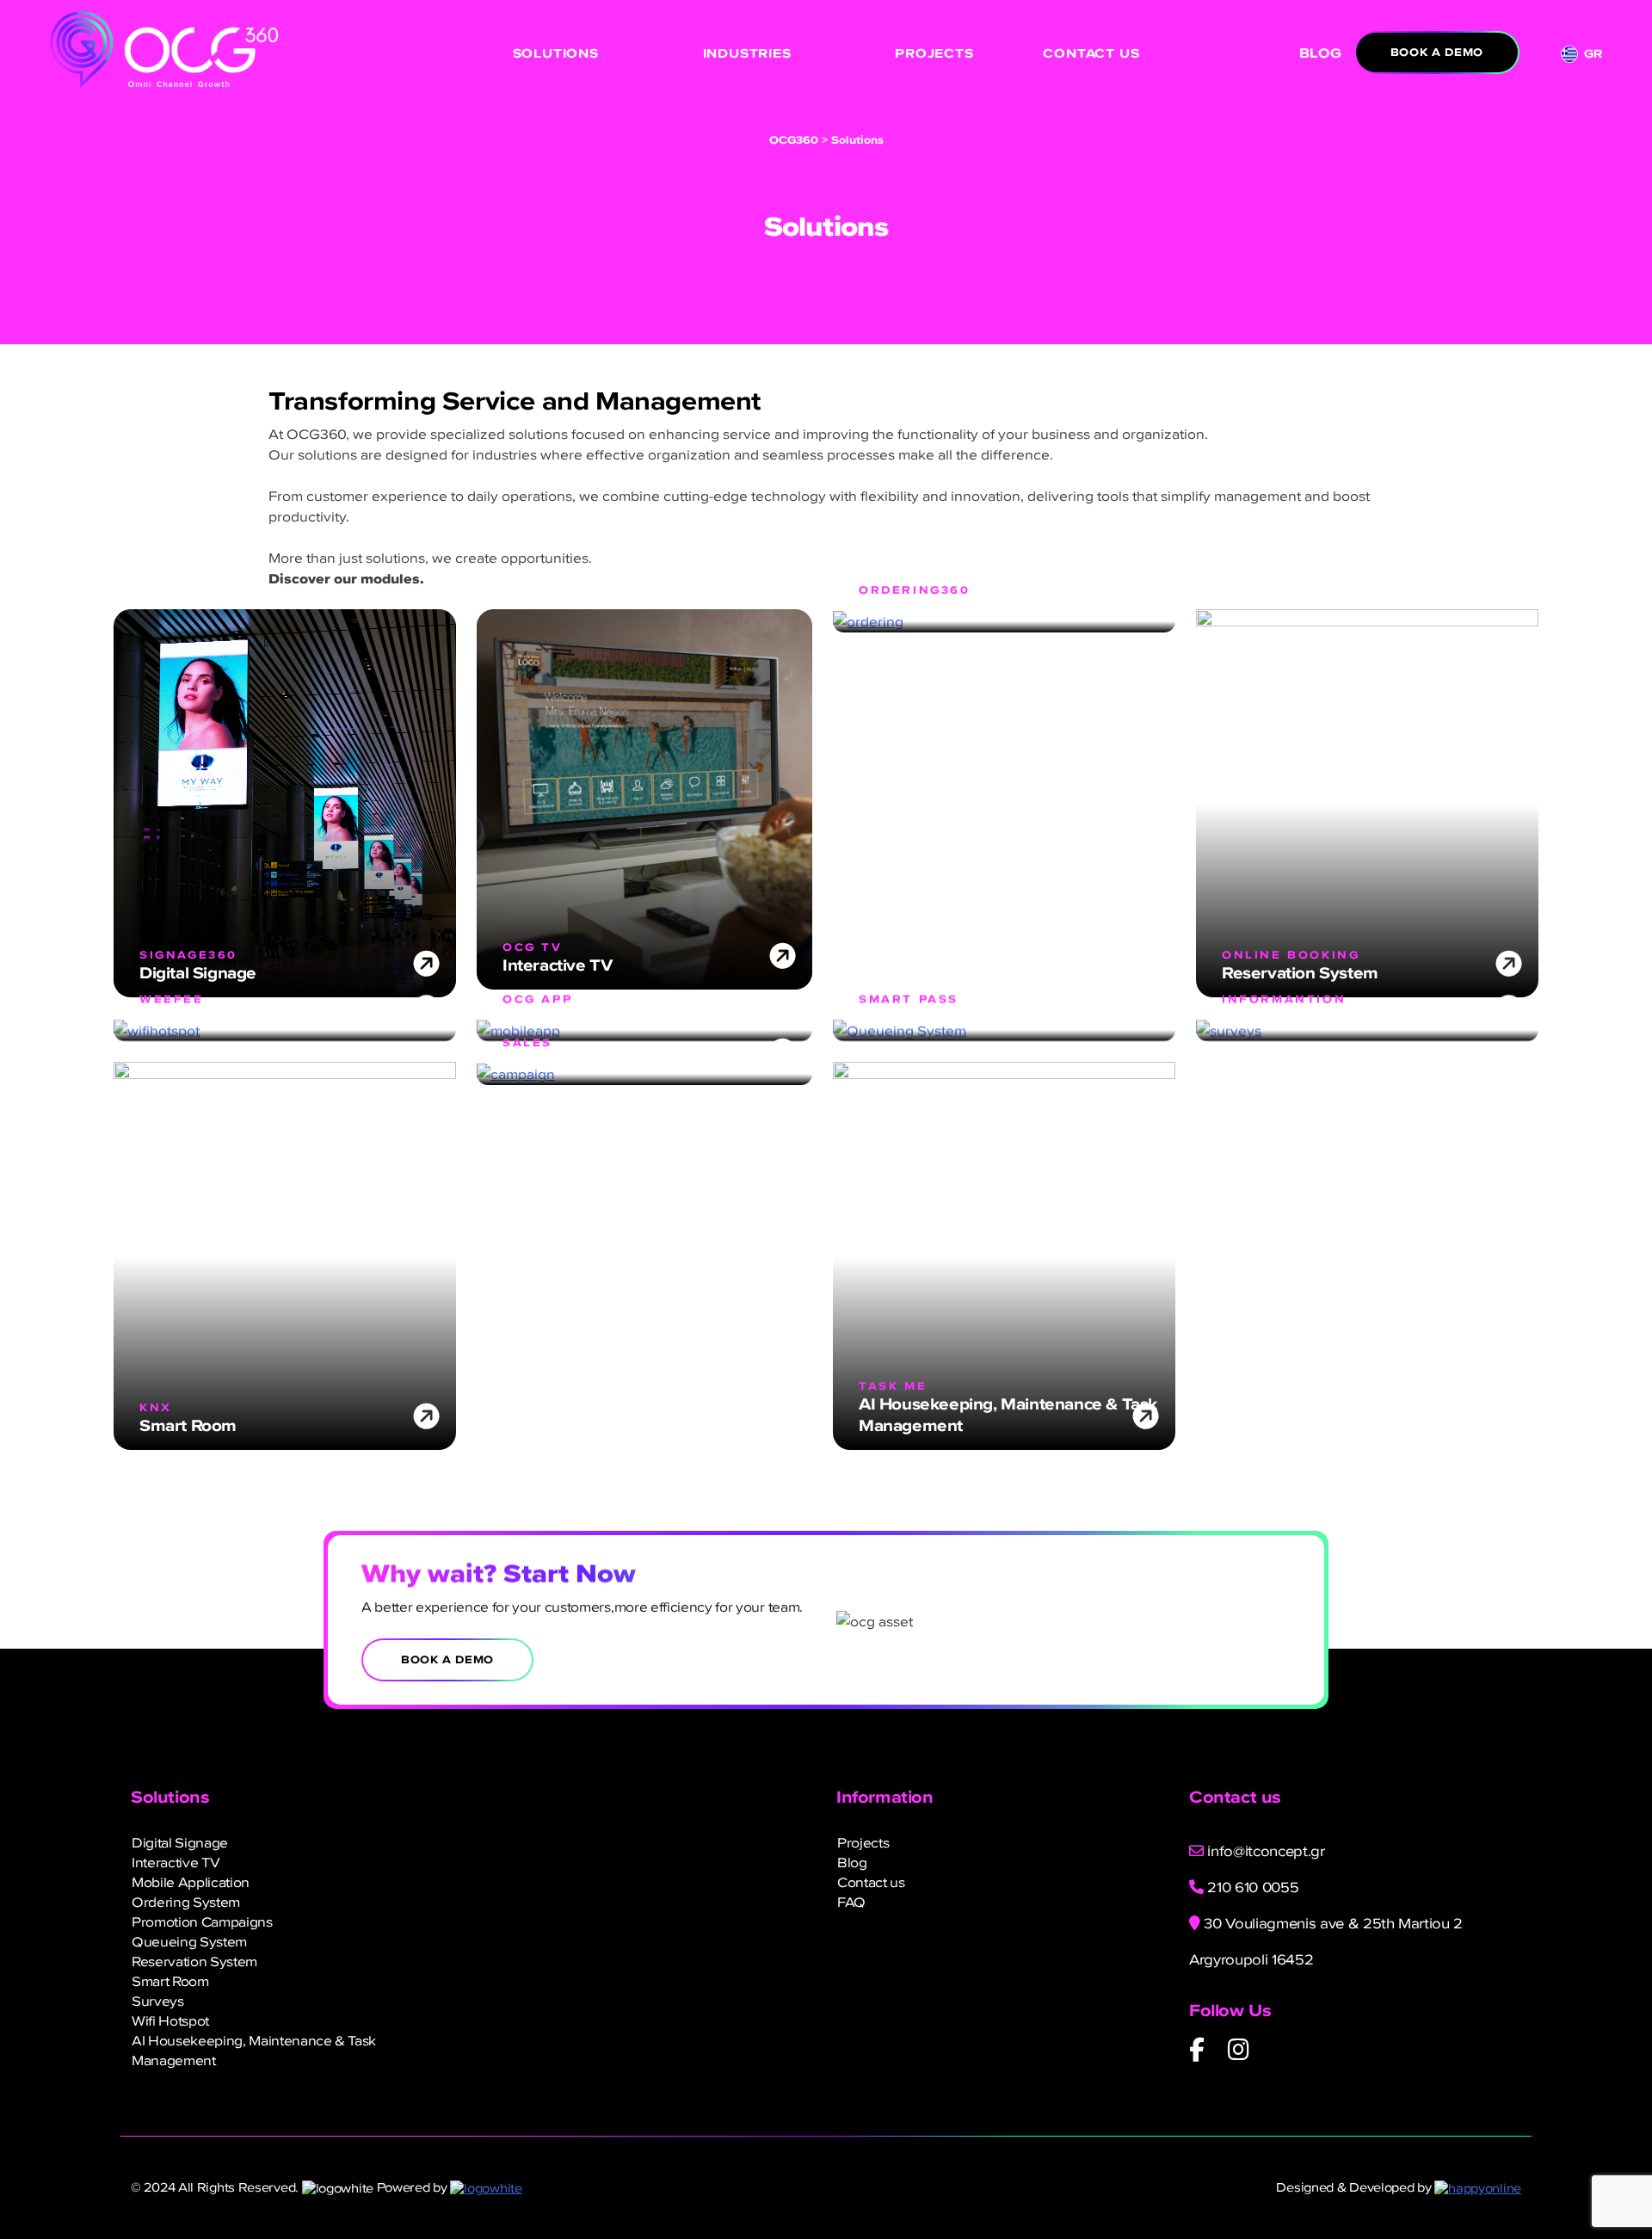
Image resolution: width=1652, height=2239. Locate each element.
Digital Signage (180, 1842)
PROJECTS (934, 53)
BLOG (1320, 53)
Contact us (871, 1882)
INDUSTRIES (747, 53)
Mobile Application (191, 1882)
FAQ (851, 1902)
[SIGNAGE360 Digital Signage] (285, 801)
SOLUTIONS (556, 53)
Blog (852, 1862)
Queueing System (189, 1941)
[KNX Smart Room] (285, 1254)
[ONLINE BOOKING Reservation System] (1367, 801)
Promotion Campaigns (202, 1921)
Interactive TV (176, 1862)
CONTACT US (1091, 53)
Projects (863, 1842)
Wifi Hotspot (170, 2020)
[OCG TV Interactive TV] (644, 797)
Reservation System (194, 1961)
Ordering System (186, 1902)
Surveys (158, 2001)
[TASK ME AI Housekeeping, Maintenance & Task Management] (1004, 1254)
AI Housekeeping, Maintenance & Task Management (254, 2050)
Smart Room (170, 1981)
